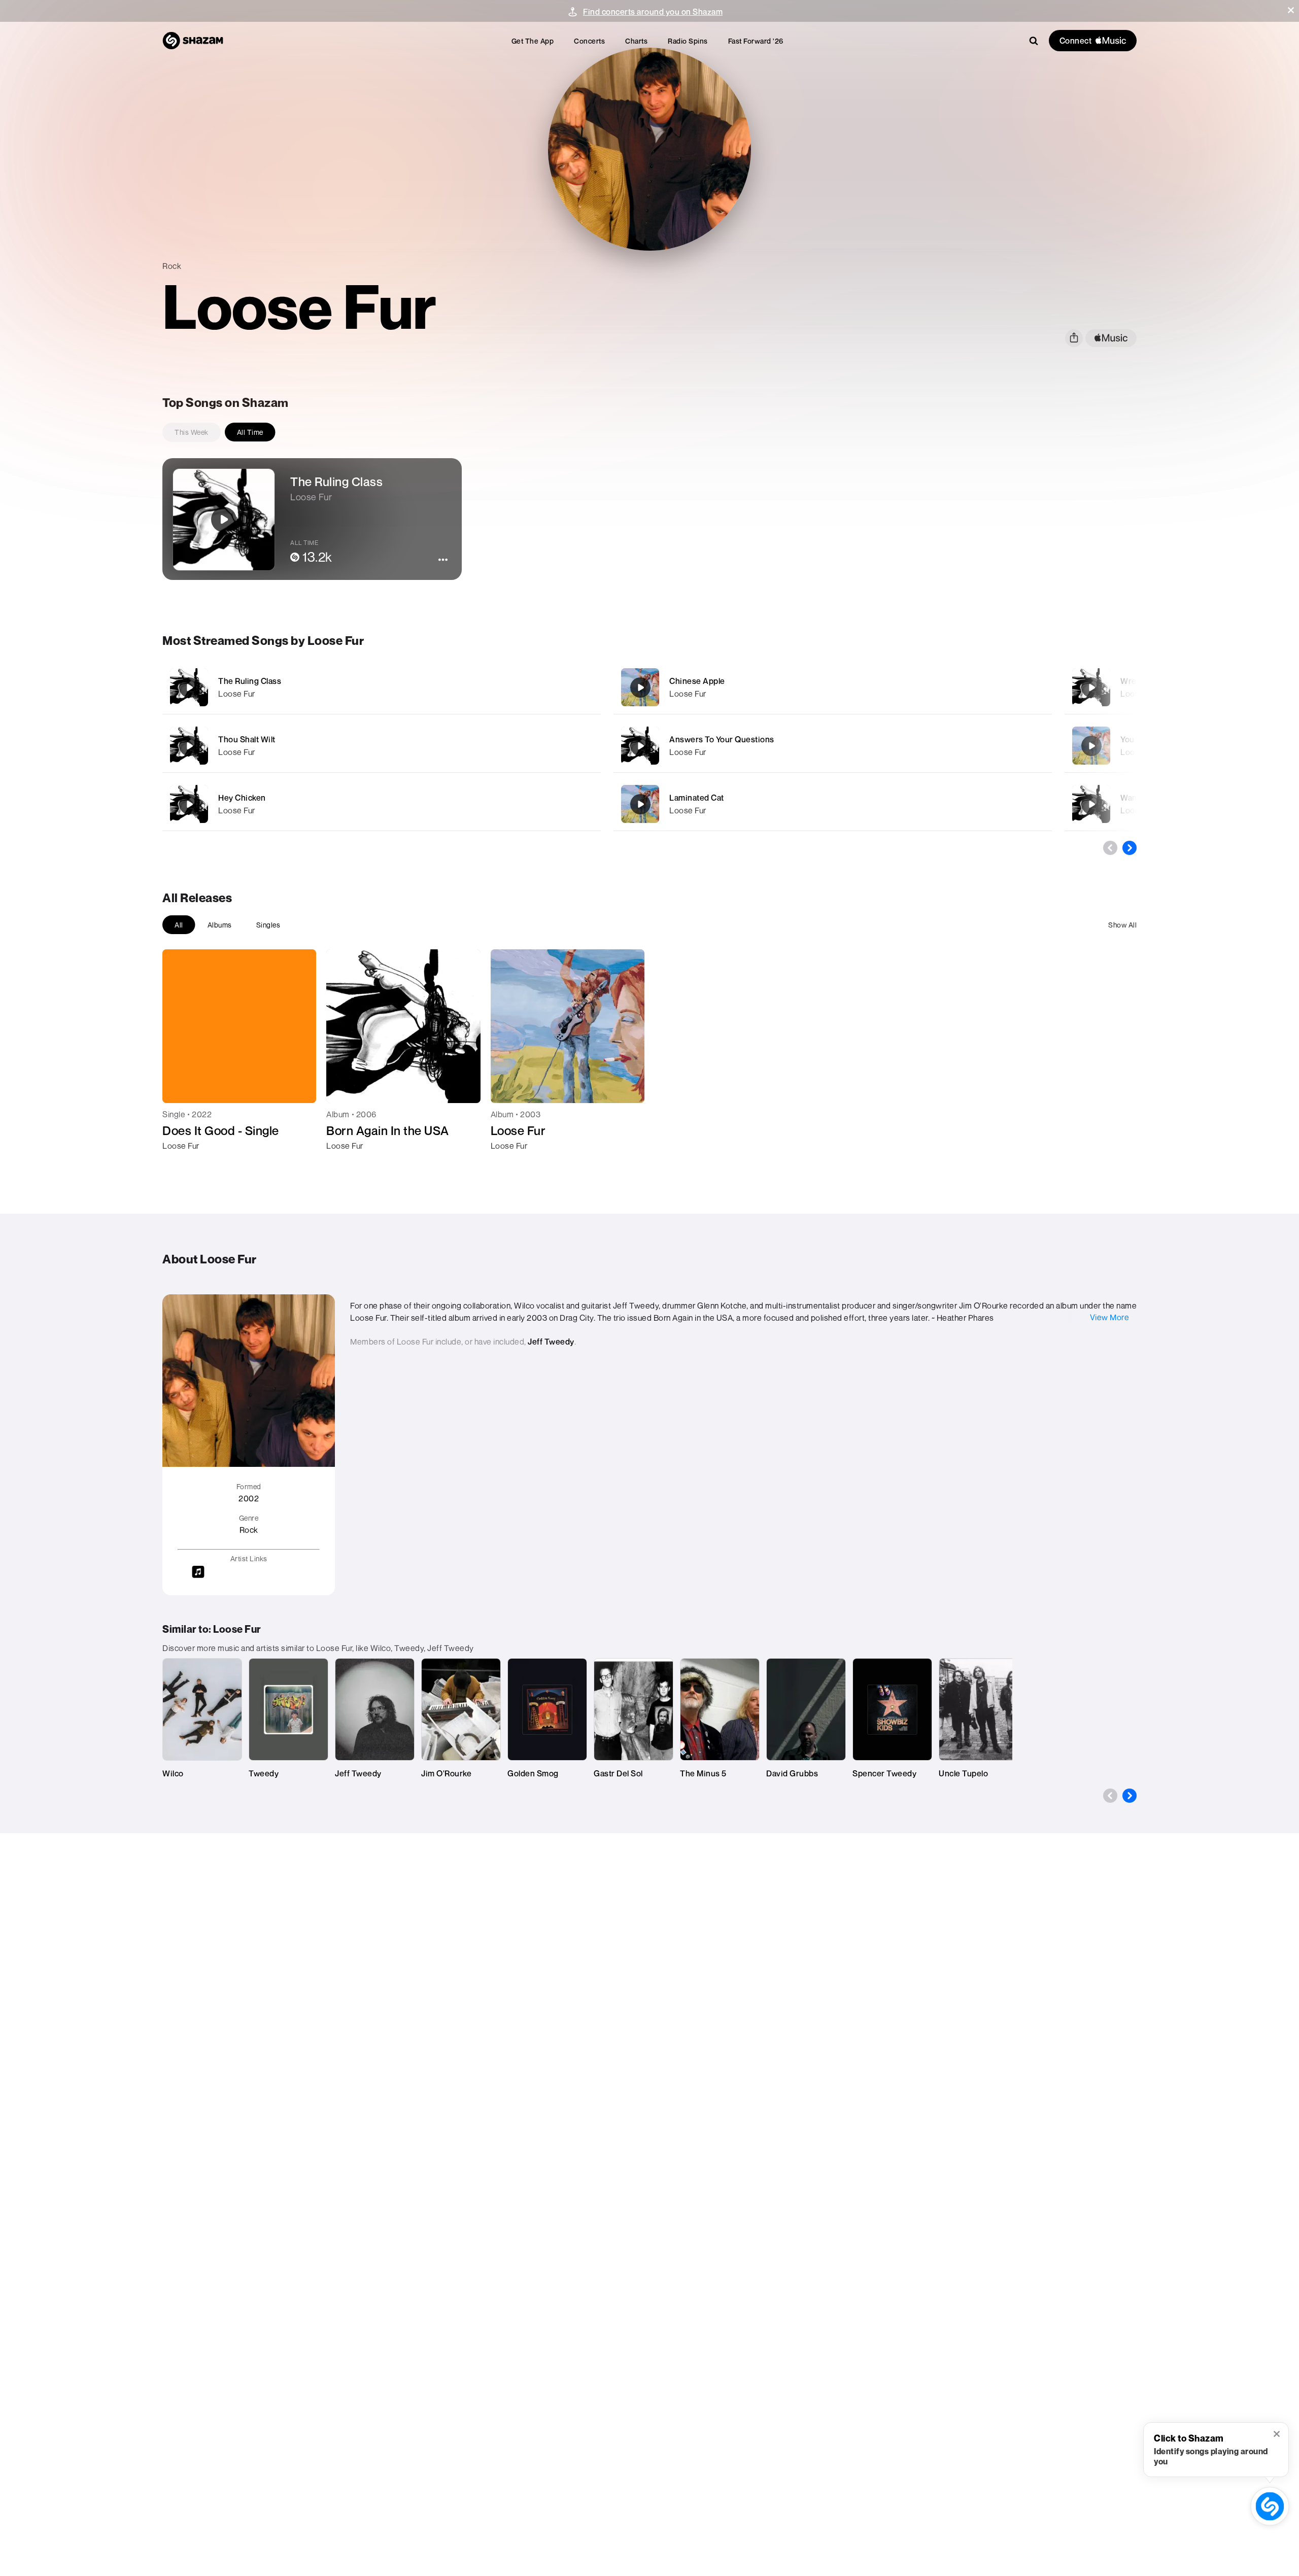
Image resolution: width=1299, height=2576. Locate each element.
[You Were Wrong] (1091, 746)
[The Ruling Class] (382, 687)
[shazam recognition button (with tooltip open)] (1270, 2506)
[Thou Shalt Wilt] (382, 746)
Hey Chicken (242, 798)
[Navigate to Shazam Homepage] (193, 41)
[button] (1291, 10)
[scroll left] (1110, 848)
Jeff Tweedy (551, 1342)
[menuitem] (533, 41)
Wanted (1135, 798)
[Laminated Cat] (833, 804)
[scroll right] (1130, 848)
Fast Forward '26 (756, 41)
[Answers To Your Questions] (833, 746)
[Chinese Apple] (833, 687)
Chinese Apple (697, 681)
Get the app (533, 41)
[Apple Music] (181, 1164)
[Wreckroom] (1091, 688)
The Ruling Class (250, 681)
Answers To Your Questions (722, 739)
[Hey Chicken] (382, 804)
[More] (537, 688)
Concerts (589, 41)
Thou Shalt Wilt (247, 739)
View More (1110, 1317)
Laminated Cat (697, 798)
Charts (636, 41)
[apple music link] (1111, 338)
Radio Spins (688, 41)
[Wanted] (1091, 804)
